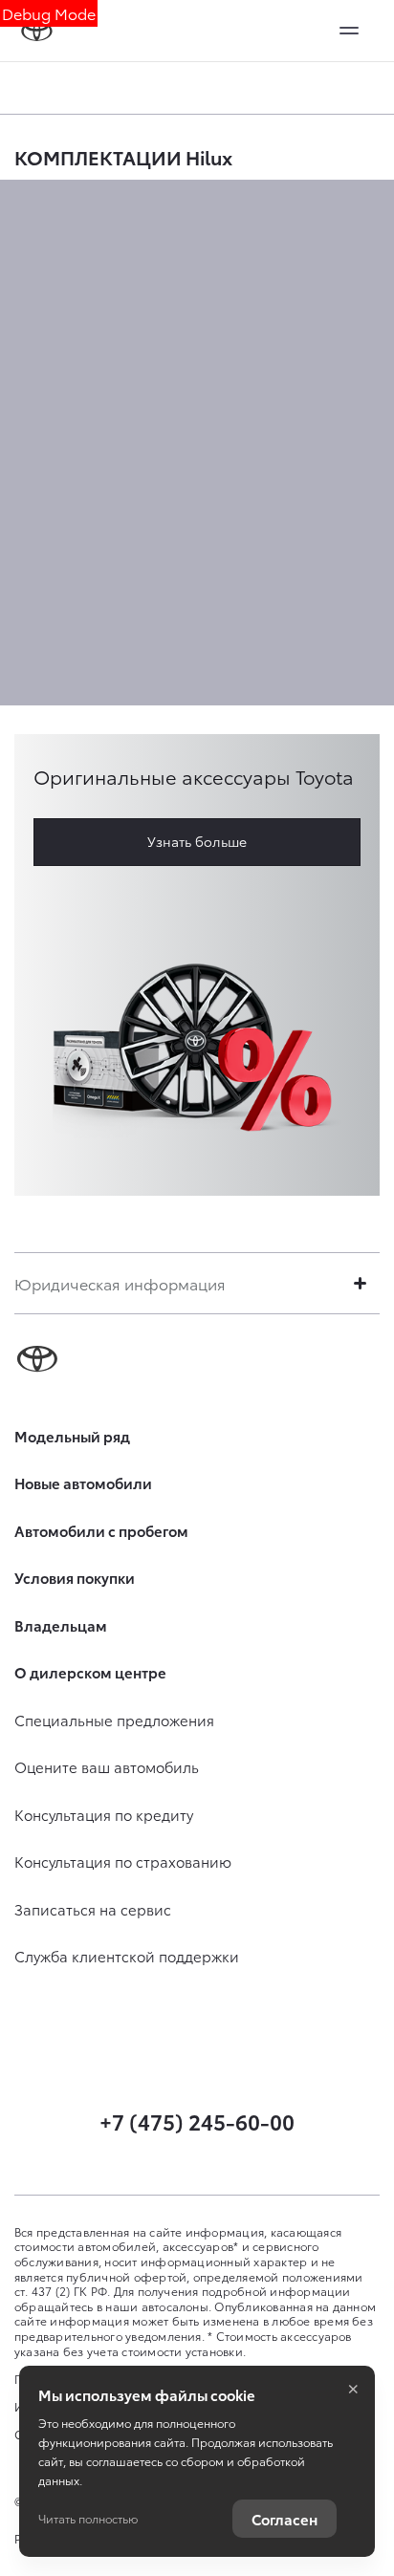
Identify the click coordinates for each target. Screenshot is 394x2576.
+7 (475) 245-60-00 (197, 2121)
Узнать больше (197, 841)
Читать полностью (88, 2518)
